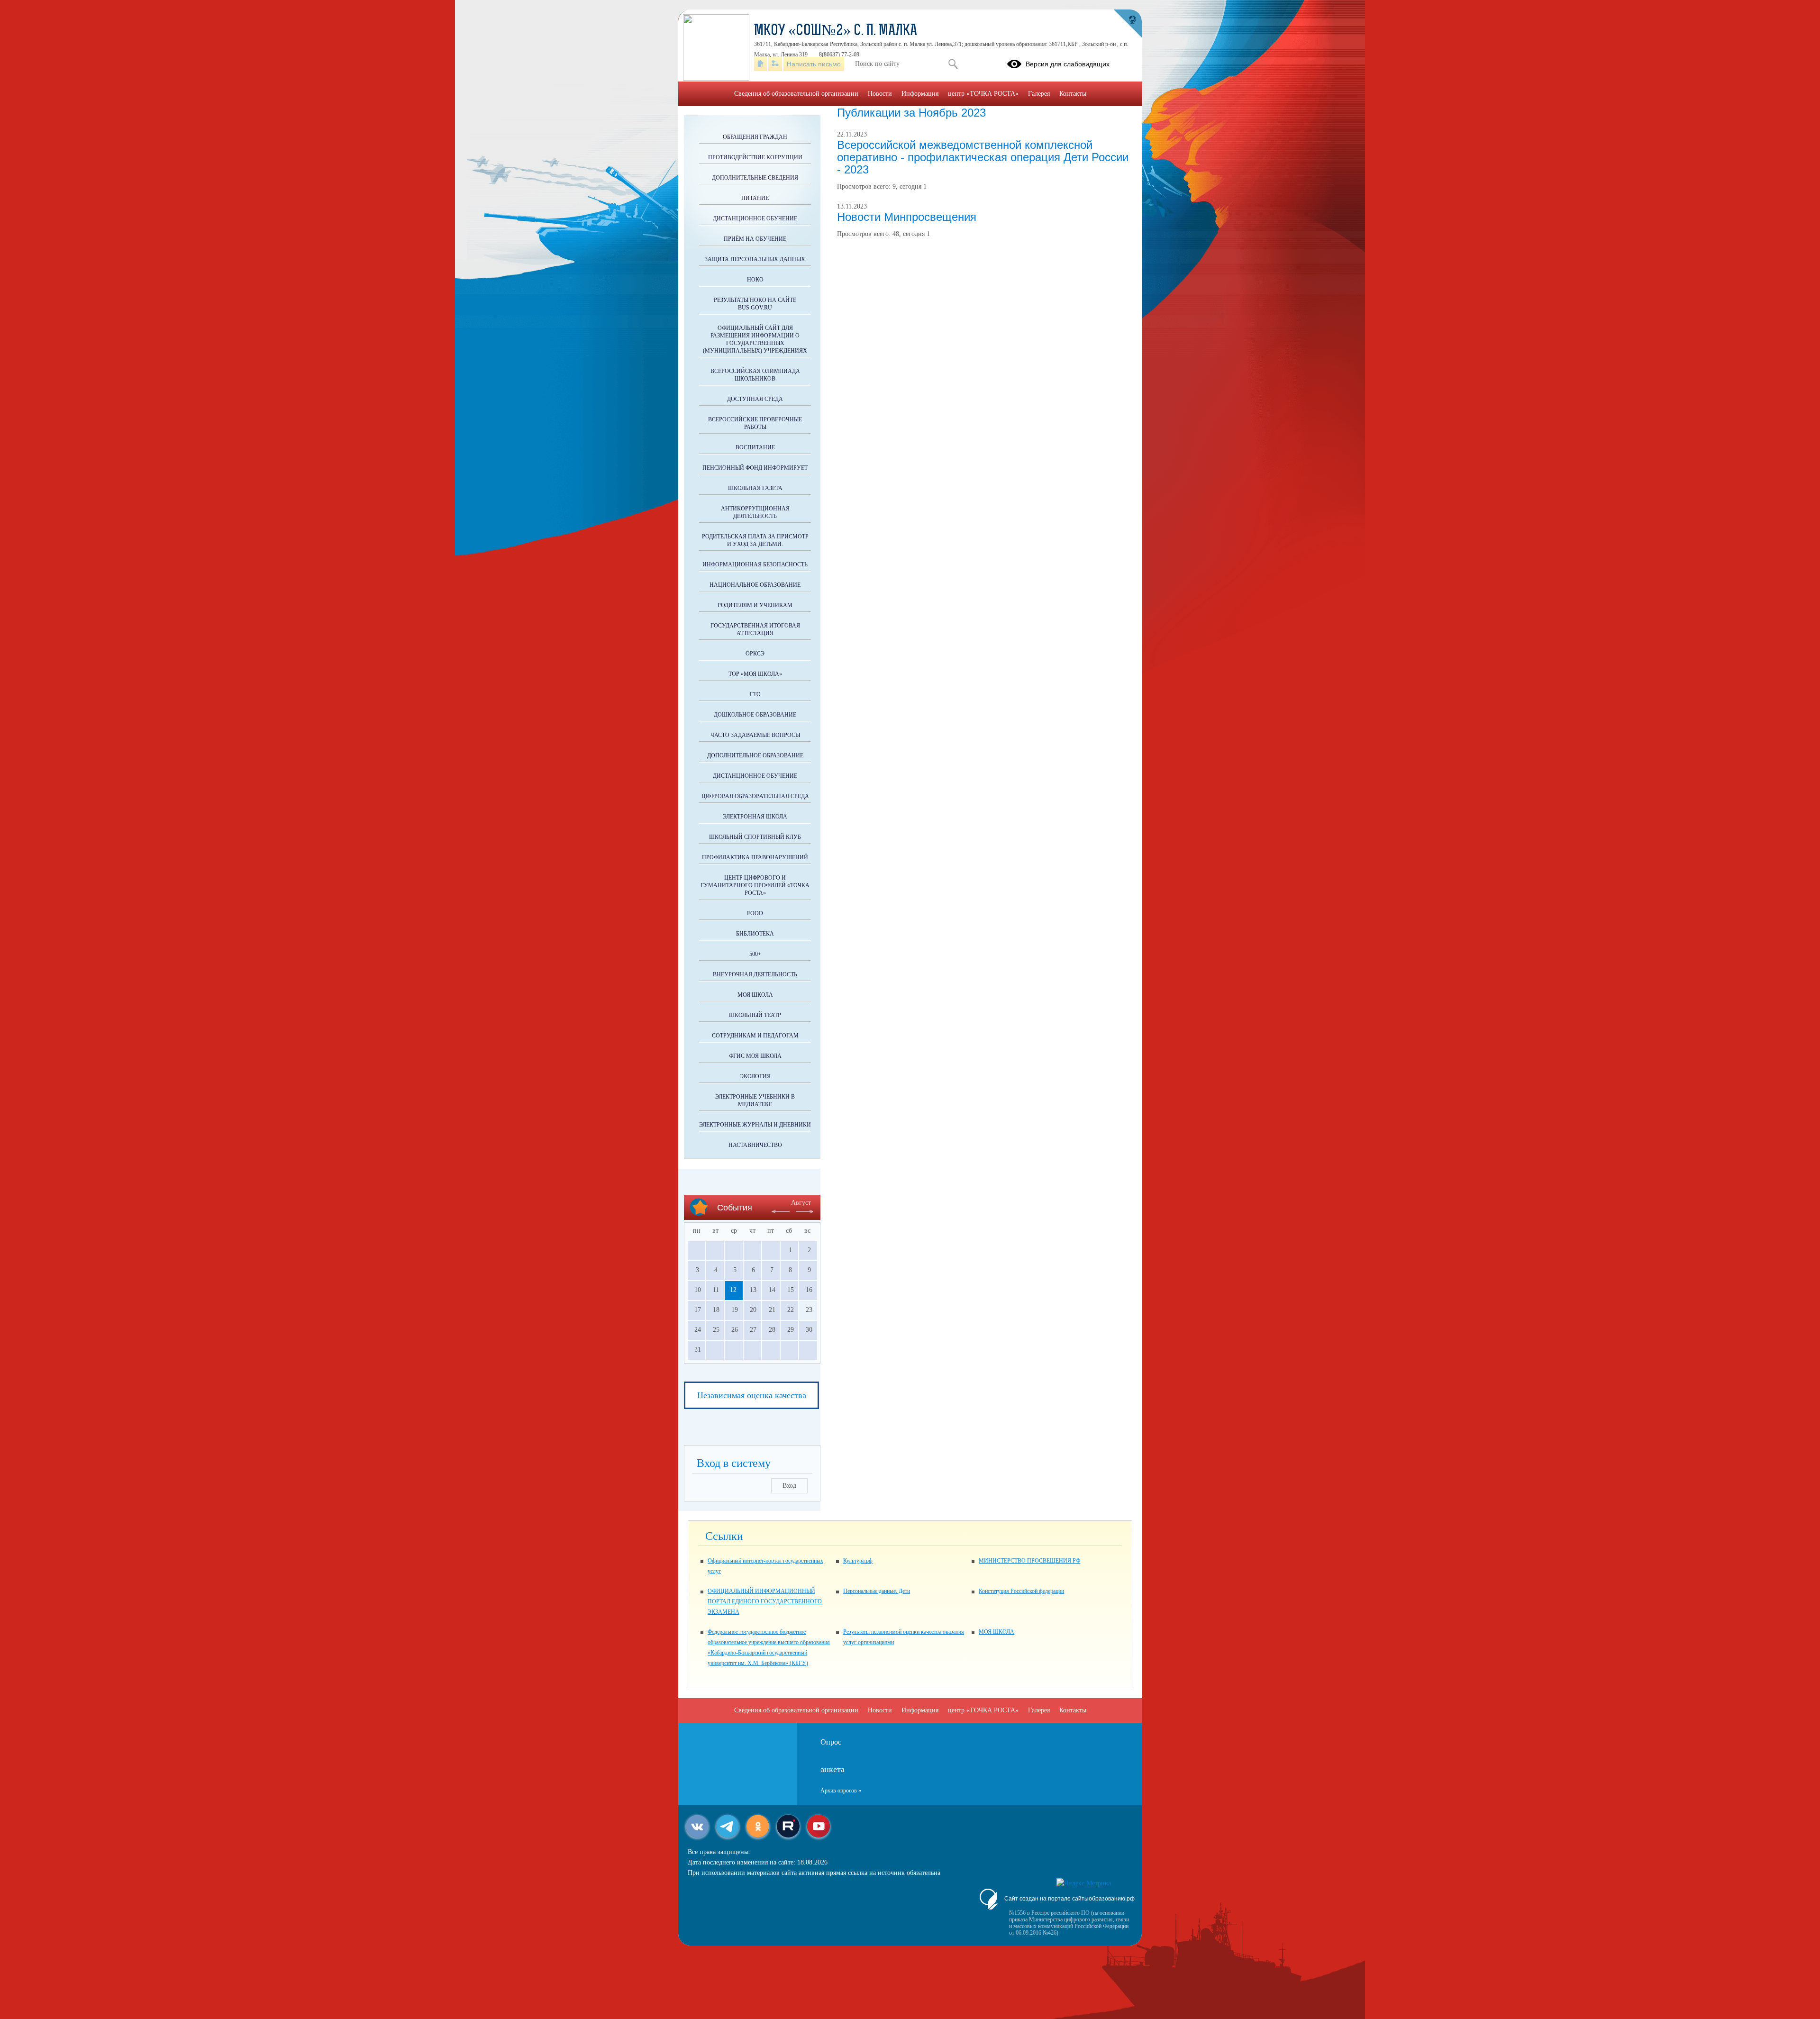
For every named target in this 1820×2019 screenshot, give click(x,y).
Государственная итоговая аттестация (755, 629)
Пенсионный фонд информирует (755, 468)
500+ (755, 954)
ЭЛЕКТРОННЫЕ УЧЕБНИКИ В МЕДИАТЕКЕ (755, 1100)
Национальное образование (755, 585)
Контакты (1073, 94)
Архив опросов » (841, 1791)
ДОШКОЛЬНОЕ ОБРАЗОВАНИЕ (755, 715)
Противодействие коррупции (755, 157)
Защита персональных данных (755, 259)
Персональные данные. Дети (877, 1591)
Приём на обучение (755, 239)
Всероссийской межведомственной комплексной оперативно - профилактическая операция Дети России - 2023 (983, 157)
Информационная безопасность (755, 564)
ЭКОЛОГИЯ (755, 1076)
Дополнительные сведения (755, 178)
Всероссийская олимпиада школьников (755, 375)
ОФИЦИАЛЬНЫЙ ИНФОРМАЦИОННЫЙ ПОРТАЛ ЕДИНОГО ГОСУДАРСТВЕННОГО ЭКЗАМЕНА (765, 1601)
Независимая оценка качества (752, 1395)
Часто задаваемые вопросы (755, 735)
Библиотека (755, 934)
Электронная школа (755, 817)
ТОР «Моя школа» (755, 674)
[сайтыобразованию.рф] (1128, 24)
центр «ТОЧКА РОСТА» (983, 94)
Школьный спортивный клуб (755, 837)
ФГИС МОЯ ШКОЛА (755, 1056)
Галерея (1039, 94)
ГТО (755, 694)
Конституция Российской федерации (1021, 1591)
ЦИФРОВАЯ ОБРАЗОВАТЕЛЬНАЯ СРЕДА (755, 796)
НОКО (755, 280)
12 (733, 1290)
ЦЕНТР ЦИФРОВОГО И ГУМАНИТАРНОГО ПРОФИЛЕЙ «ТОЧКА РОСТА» (755, 885)
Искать (953, 64)
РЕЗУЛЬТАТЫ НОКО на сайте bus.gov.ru (755, 304)
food (755, 913)
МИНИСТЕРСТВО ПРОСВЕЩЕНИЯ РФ (1029, 1561)
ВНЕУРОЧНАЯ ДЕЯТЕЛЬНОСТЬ (755, 974)
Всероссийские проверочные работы (755, 423)
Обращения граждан (755, 137)
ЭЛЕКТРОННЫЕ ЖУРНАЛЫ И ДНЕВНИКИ (755, 1125)
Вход (789, 1486)
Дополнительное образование (755, 755)
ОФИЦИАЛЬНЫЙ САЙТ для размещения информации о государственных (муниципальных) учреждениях (755, 339)
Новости (880, 94)
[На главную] (760, 64)
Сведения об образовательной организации (796, 94)
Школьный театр (755, 1015)
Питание (755, 198)
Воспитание (755, 447)
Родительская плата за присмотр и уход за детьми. (755, 540)
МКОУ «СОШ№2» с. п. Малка (836, 31)
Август (801, 1203)
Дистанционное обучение (755, 218)
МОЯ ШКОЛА (996, 1632)
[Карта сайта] (775, 64)
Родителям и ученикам (755, 605)
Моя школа (755, 995)
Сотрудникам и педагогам (755, 1036)
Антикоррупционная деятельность (755, 512)
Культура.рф (858, 1561)
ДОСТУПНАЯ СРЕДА (755, 399)
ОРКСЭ (755, 654)
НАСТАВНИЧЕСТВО (755, 1145)
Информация (920, 94)
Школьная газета (755, 488)
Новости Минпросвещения (907, 217)
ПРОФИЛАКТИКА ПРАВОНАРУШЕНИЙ (755, 857)
